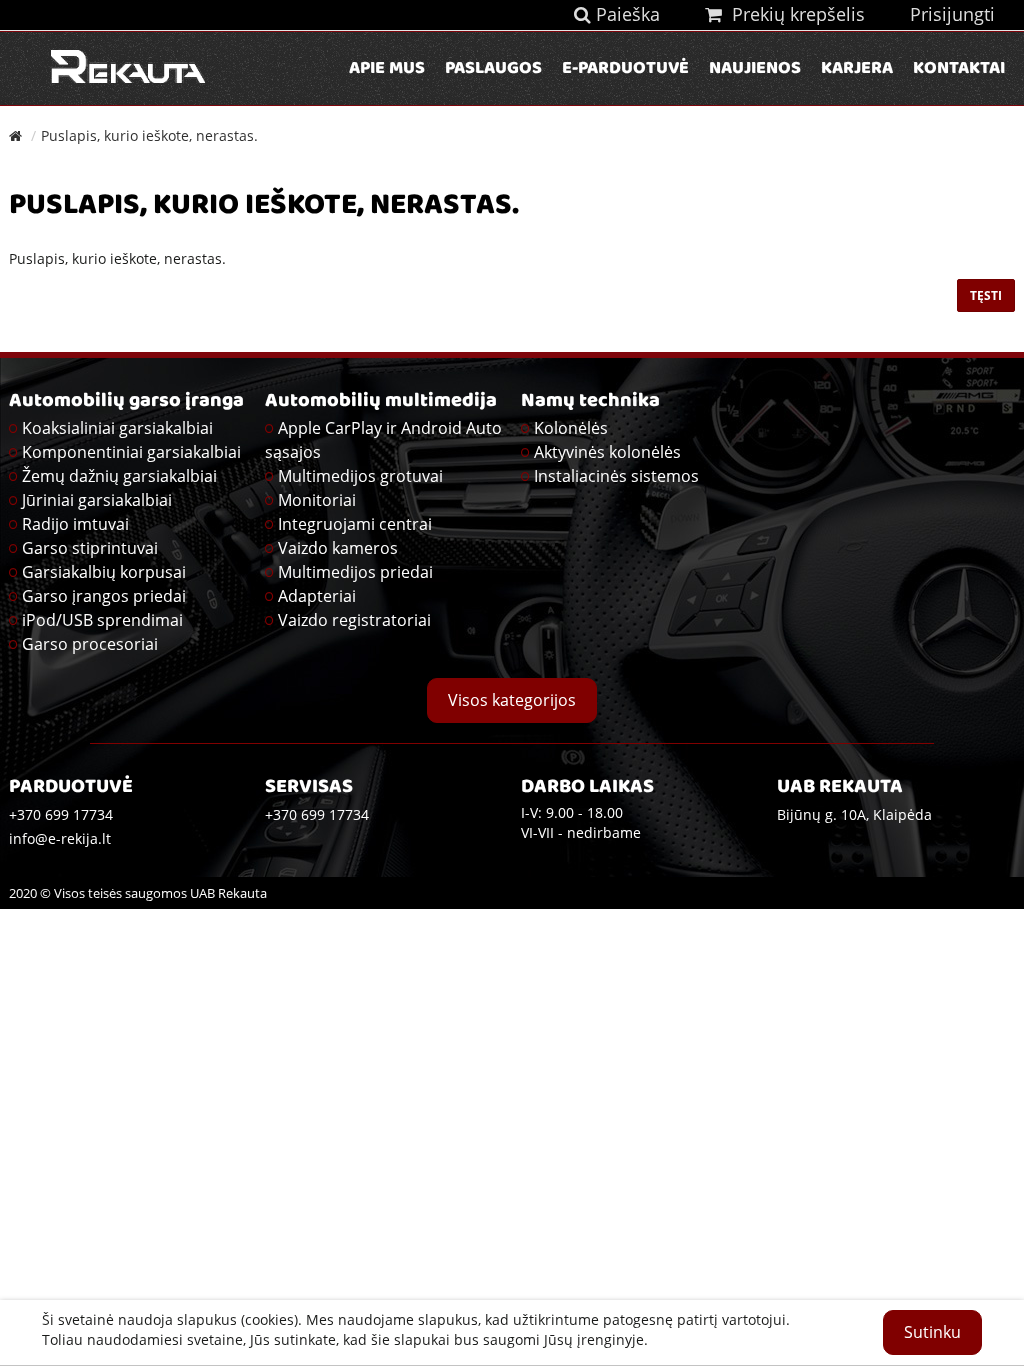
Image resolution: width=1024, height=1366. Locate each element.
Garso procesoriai (90, 644)
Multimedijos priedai (355, 572)
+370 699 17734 (317, 814)
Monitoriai (317, 500)
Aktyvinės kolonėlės (607, 452)
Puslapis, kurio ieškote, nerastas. (149, 135)
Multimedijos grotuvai (360, 476)
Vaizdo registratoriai (354, 620)
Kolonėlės (571, 428)
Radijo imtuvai (75, 524)
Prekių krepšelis (793, 14)
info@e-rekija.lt (60, 838)
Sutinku (932, 1332)
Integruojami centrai (355, 524)
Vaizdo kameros (338, 548)
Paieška (625, 14)
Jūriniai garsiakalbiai (97, 500)
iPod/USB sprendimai (102, 620)
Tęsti (986, 295)
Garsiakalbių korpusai (104, 572)
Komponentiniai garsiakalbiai (131, 452)
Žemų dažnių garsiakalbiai (119, 476)
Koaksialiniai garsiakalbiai (117, 428)
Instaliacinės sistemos (616, 476)
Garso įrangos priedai (104, 596)
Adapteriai (317, 596)
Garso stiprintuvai (90, 548)
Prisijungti (952, 14)
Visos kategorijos (512, 700)
